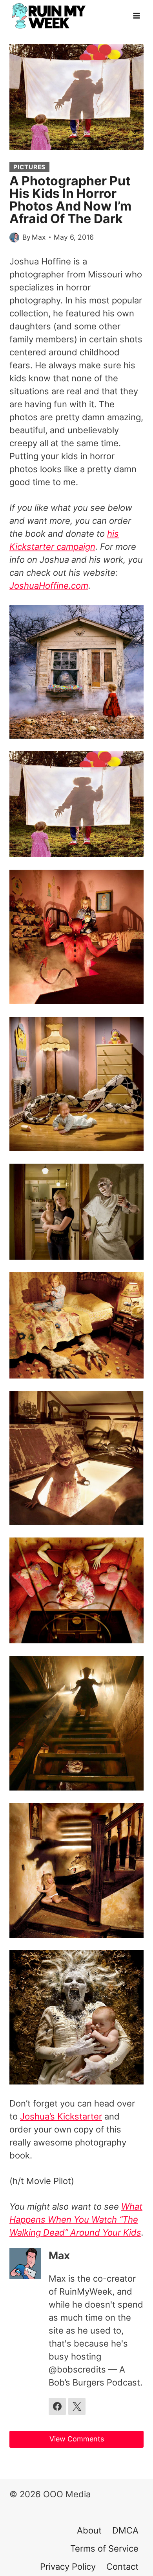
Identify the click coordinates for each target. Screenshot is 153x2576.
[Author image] (14, 237)
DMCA (125, 2530)
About (89, 2530)
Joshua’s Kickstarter (61, 2116)
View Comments (77, 2439)
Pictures (29, 167)
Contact (122, 2567)
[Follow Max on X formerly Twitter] (77, 2406)
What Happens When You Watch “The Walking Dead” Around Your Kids (76, 2219)
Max (39, 237)
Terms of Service (104, 2548)
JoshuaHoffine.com (49, 586)
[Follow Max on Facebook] (57, 2406)
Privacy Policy (68, 2567)
